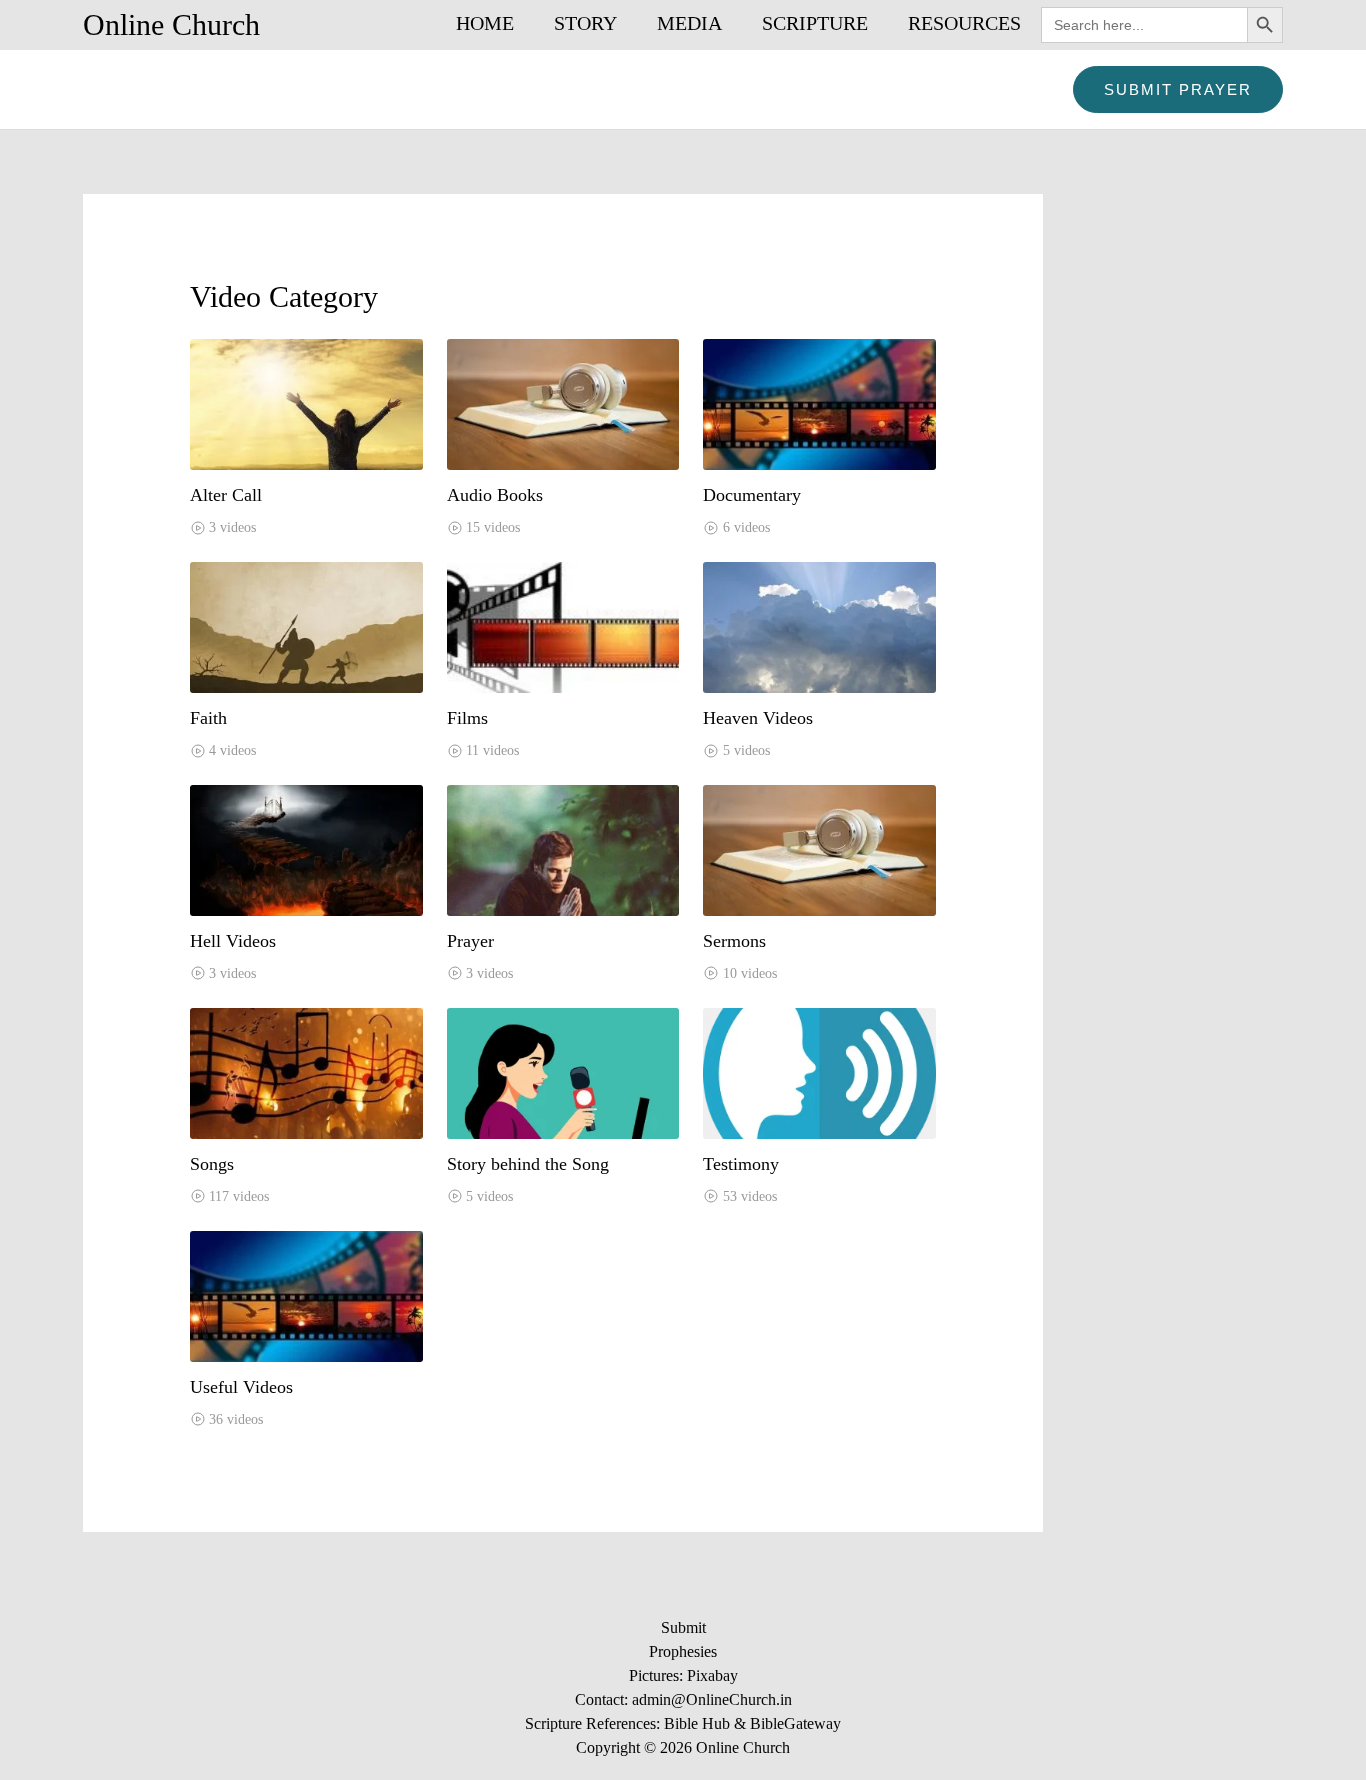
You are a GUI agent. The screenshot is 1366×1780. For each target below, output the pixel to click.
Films (467, 718)
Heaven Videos (758, 718)
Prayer (470, 941)
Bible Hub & (707, 1723)
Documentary (752, 495)
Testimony (741, 1164)
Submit (683, 1627)
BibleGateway (795, 1723)
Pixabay (712, 1675)
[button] (1178, 89)
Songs (212, 1164)
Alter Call (226, 495)
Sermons (734, 941)
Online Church (171, 24)
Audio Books (495, 495)
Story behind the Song (528, 1164)
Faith (208, 718)
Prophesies (683, 1651)
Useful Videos (241, 1387)
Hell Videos (233, 941)
